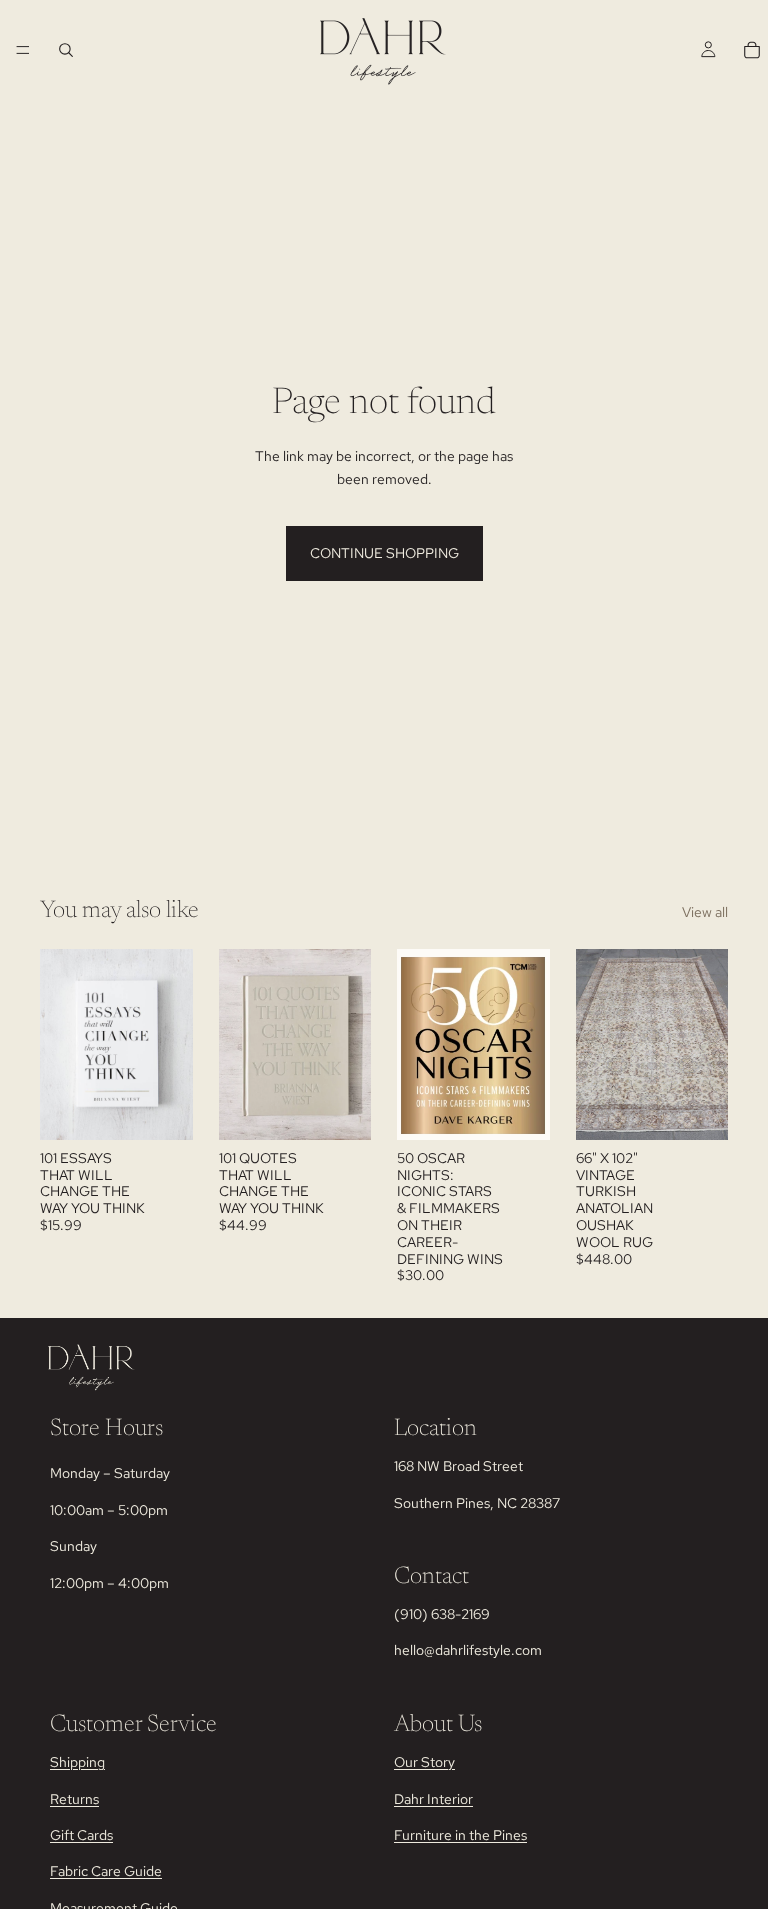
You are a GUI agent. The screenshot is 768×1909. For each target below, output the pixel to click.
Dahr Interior (433, 1798)
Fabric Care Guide (106, 1871)
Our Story (424, 1762)
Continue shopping (384, 553)
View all (705, 912)
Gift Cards (81, 1834)
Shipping (77, 1762)
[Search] (66, 50)
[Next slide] (349, 1044)
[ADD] (162, 1109)
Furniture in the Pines (460, 1834)
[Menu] (23, 50)
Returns (74, 1798)
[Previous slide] (241, 1044)
